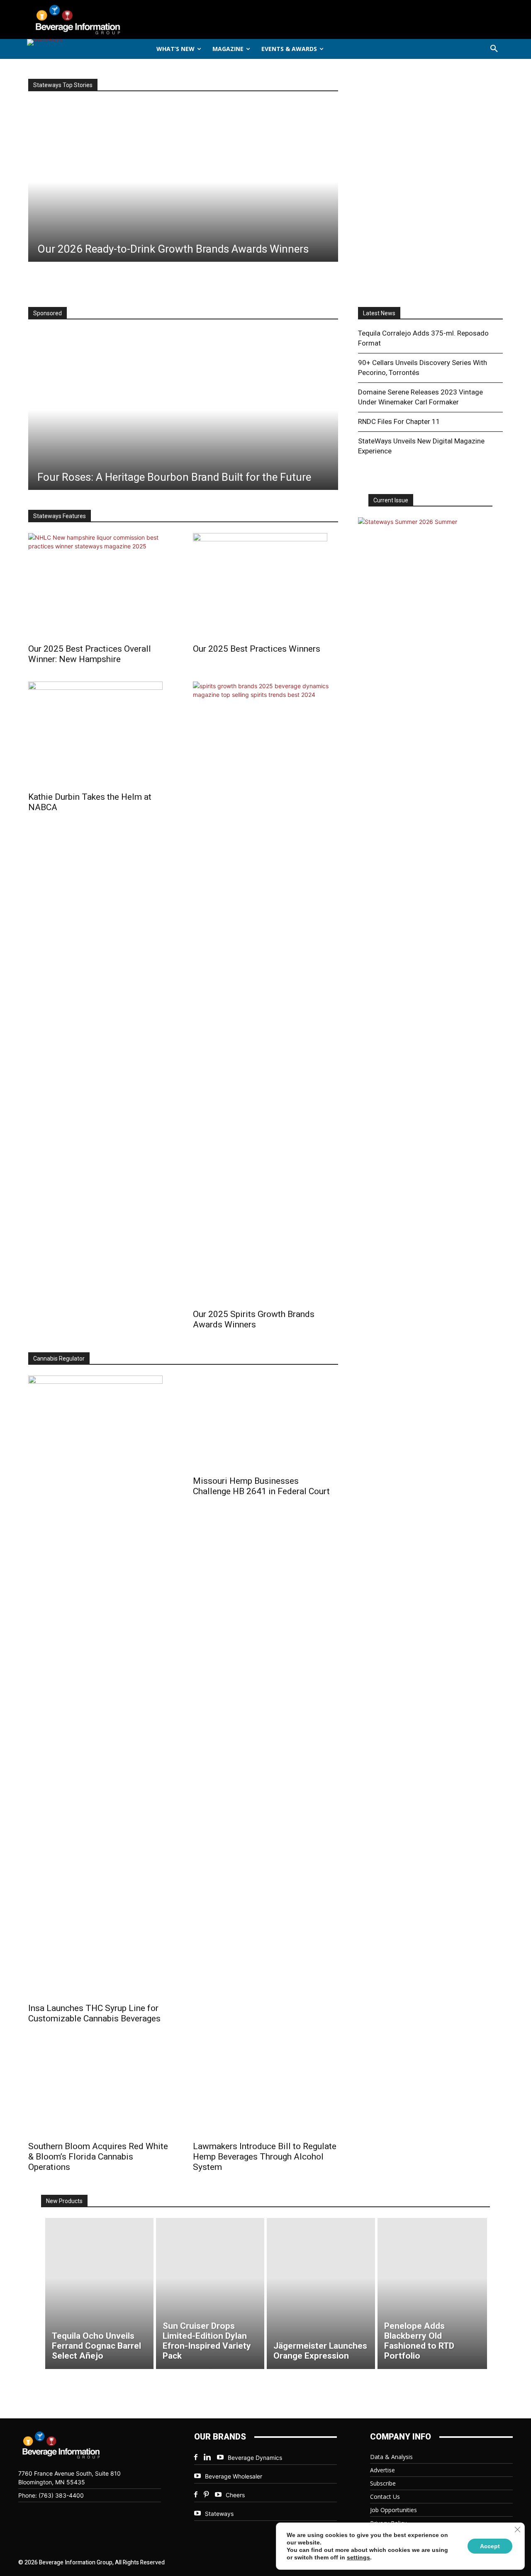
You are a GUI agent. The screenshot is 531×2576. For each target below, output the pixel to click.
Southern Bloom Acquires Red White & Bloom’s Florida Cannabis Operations (98, 2157)
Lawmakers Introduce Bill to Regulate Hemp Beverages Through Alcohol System (265, 2157)
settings (358, 2557)
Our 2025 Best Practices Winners (257, 649)
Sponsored (47, 313)
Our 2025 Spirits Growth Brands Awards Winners (254, 1319)
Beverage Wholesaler (234, 2476)
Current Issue (391, 500)
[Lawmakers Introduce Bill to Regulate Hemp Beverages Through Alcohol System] (265, 2088)
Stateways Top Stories (63, 85)
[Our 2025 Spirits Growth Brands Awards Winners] (265, 993)
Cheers (235, 2495)
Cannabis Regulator (59, 1359)
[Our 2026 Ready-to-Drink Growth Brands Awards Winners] (183, 182)
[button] (494, 49)
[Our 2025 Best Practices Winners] (265, 586)
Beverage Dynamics (255, 2458)
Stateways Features (60, 516)
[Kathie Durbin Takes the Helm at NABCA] (101, 734)
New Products (64, 2201)
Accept (490, 2546)
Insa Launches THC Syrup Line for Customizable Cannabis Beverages (94, 2013)
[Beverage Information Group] (105, 19)
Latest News (379, 313)
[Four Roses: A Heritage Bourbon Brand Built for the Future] (183, 410)
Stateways (219, 2514)
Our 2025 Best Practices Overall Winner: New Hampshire (90, 654)
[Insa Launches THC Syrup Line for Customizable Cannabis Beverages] (101, 1687)
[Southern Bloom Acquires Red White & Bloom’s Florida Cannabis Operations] (101, 2088)
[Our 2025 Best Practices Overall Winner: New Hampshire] (101, 586)
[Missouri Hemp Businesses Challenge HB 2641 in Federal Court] (265, 1423)
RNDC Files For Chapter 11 (399, 421)
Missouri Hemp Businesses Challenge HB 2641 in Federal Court (261, 1486)
